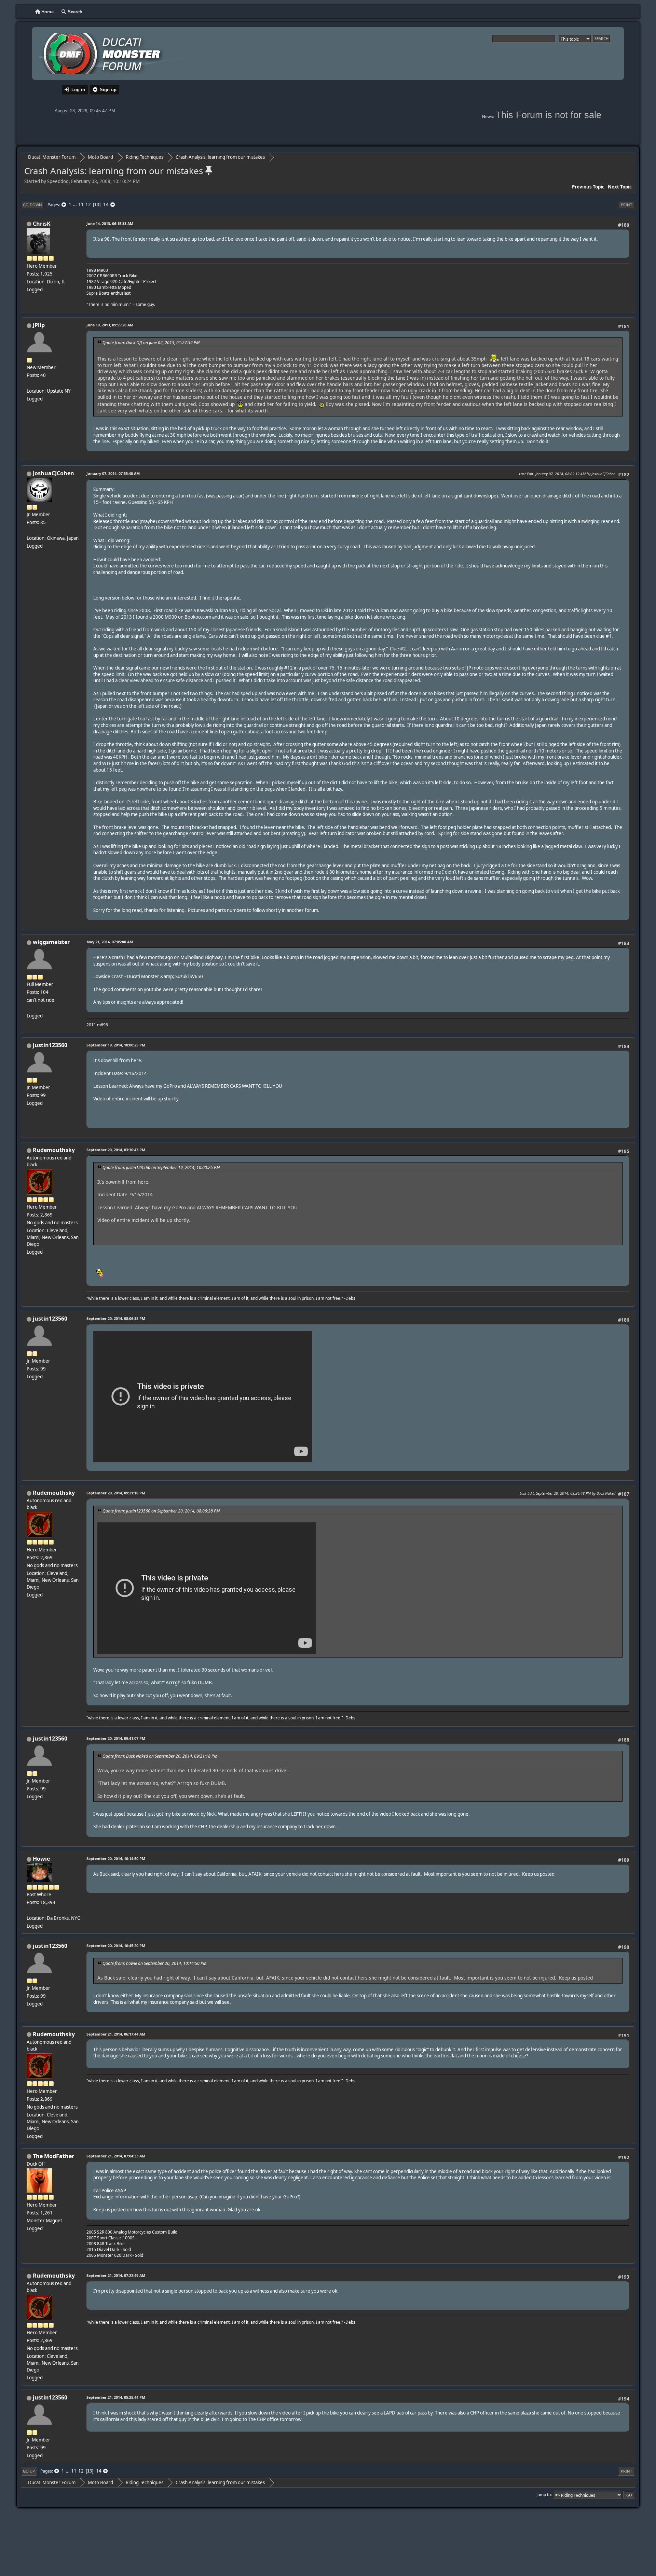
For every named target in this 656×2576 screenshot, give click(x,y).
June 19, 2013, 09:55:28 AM (110, 325)
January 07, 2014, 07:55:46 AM (113, 473)
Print (626, 205)
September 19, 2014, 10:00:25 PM (116, 1045)
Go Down (32, 205)
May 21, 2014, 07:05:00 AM (110, 942)
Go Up (29, 2471)
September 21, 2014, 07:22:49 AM (116, 2275)
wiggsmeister (51, 942)
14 (106, 205)
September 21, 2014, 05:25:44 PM (116, 2397)
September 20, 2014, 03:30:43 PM (116, 1150)
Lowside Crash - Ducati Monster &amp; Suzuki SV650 (148, 976)
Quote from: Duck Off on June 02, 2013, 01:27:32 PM (151, 343)
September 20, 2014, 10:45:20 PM (116, 1946)
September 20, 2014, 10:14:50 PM (116, 1859)
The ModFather (53, 2156)
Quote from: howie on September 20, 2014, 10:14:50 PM (154, 1963)
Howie (41, 1859)
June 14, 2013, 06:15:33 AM (110, 223)
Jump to (544, 2495)
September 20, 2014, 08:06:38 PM (116, 1318)
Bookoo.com (198, 617)
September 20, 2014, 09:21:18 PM (116, 1493)
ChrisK (42, 224)
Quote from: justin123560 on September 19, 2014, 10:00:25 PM (161, 1167)
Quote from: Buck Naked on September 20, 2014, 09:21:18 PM (160, 1756)
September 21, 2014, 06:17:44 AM (116, 2034)
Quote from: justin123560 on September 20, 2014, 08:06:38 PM (161, 1511)
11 (81, 205)
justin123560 (50, 1045)
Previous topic (588, 187)
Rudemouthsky (54, 1150)
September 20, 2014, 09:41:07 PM (116, 1738)
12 (88, 205)
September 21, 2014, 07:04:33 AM (116, 2156)
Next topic (620, 187)
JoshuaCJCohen (53, 473)
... (75, 205)
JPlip (39, 325)
